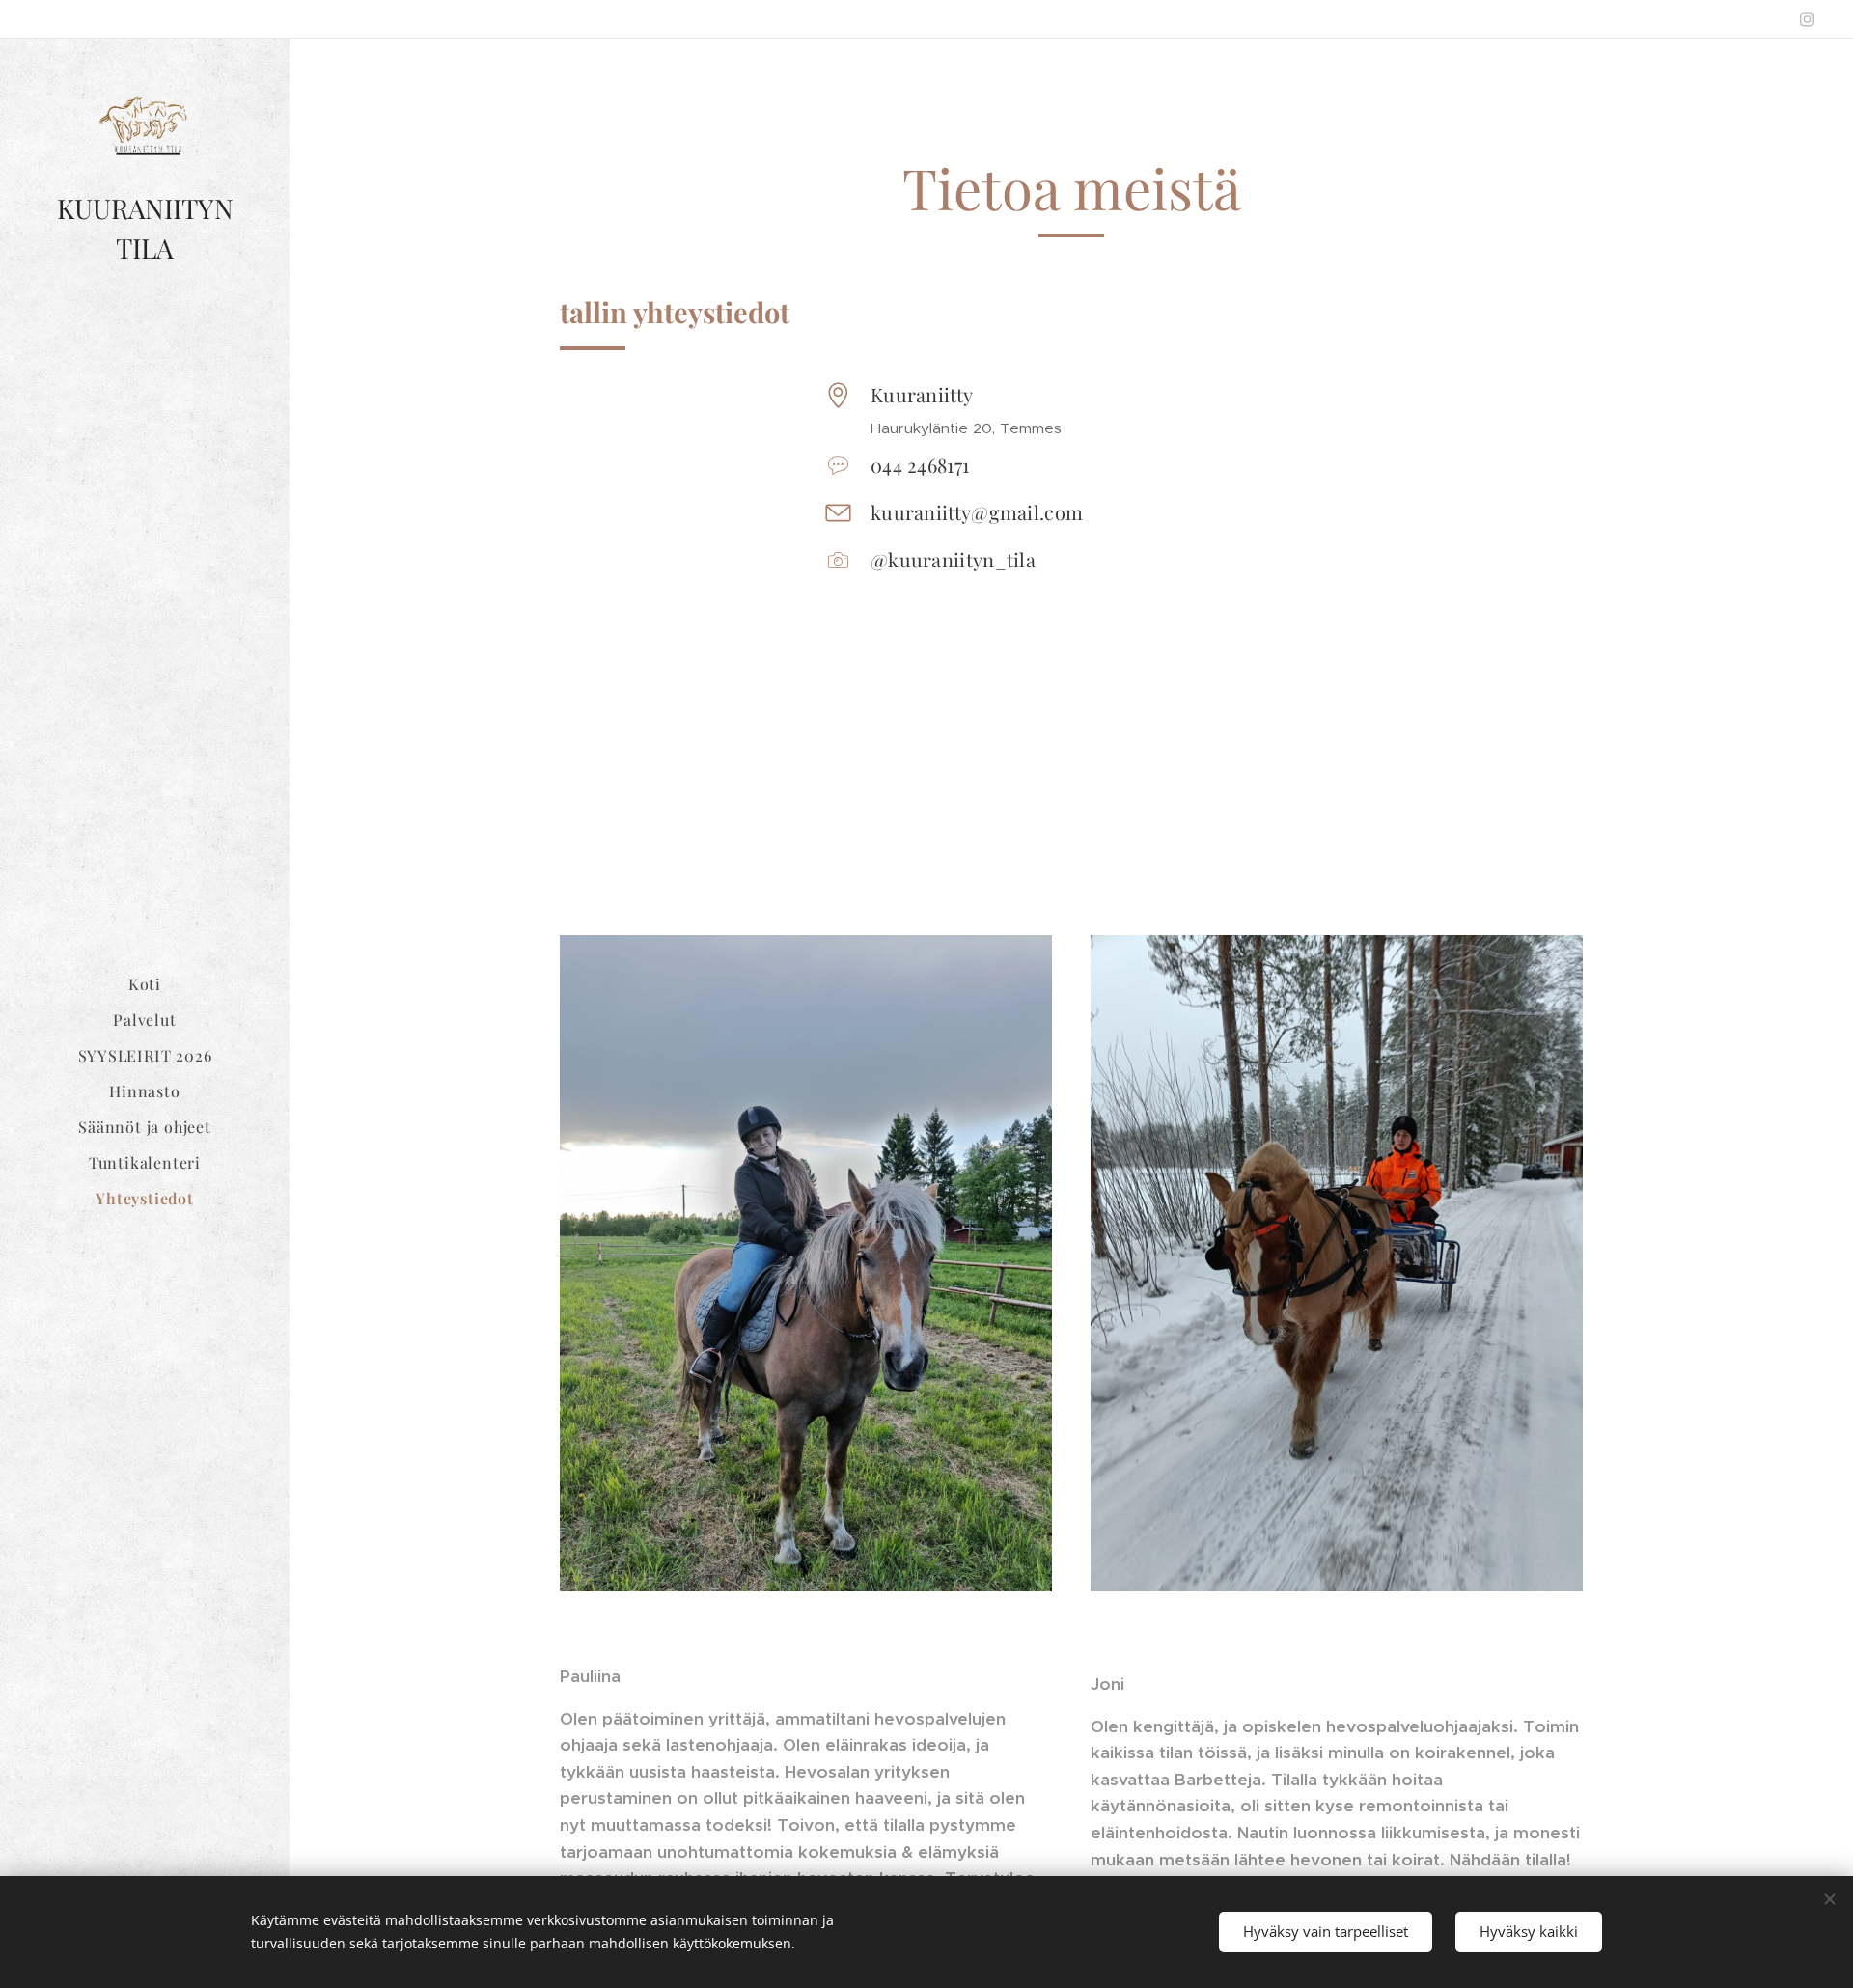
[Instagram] (1807, 19)
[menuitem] (145, 984)
